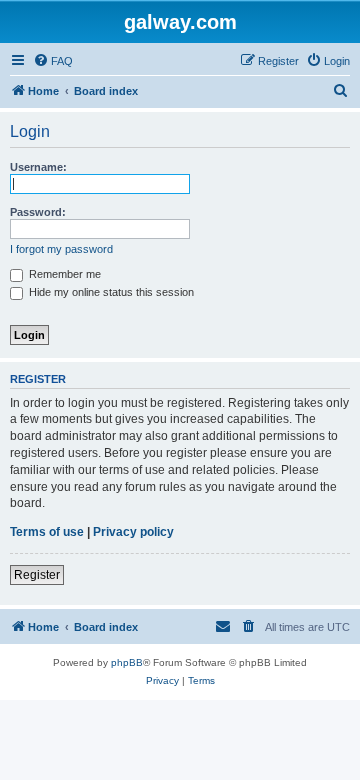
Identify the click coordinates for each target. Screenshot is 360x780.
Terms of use (47, 532)
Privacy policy (133, 532)
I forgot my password (61, 249)
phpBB (127, 662)
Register (37, 575)
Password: (38, 212)
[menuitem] (53, 61)
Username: (38, 167)
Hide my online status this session (110, 292)
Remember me (63, 274)
